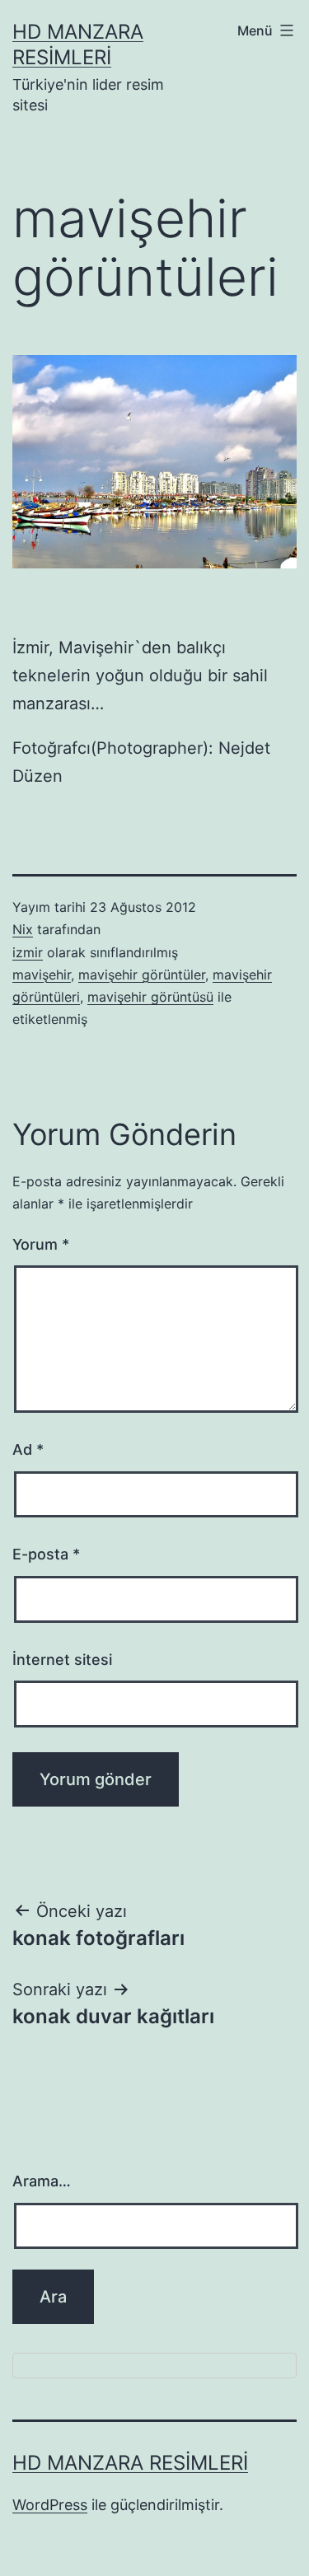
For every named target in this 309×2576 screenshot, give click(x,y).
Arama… (42, 2181)
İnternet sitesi (62, 1660)
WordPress (50, 2505)
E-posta (46, 1554)
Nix (23, 929)
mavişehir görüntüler (142, 975)
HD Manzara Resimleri (130, 2463)
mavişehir (42, 975)
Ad (28, 1449)
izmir (28, 952)
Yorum (41, 1244)
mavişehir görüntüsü (150, 997)
